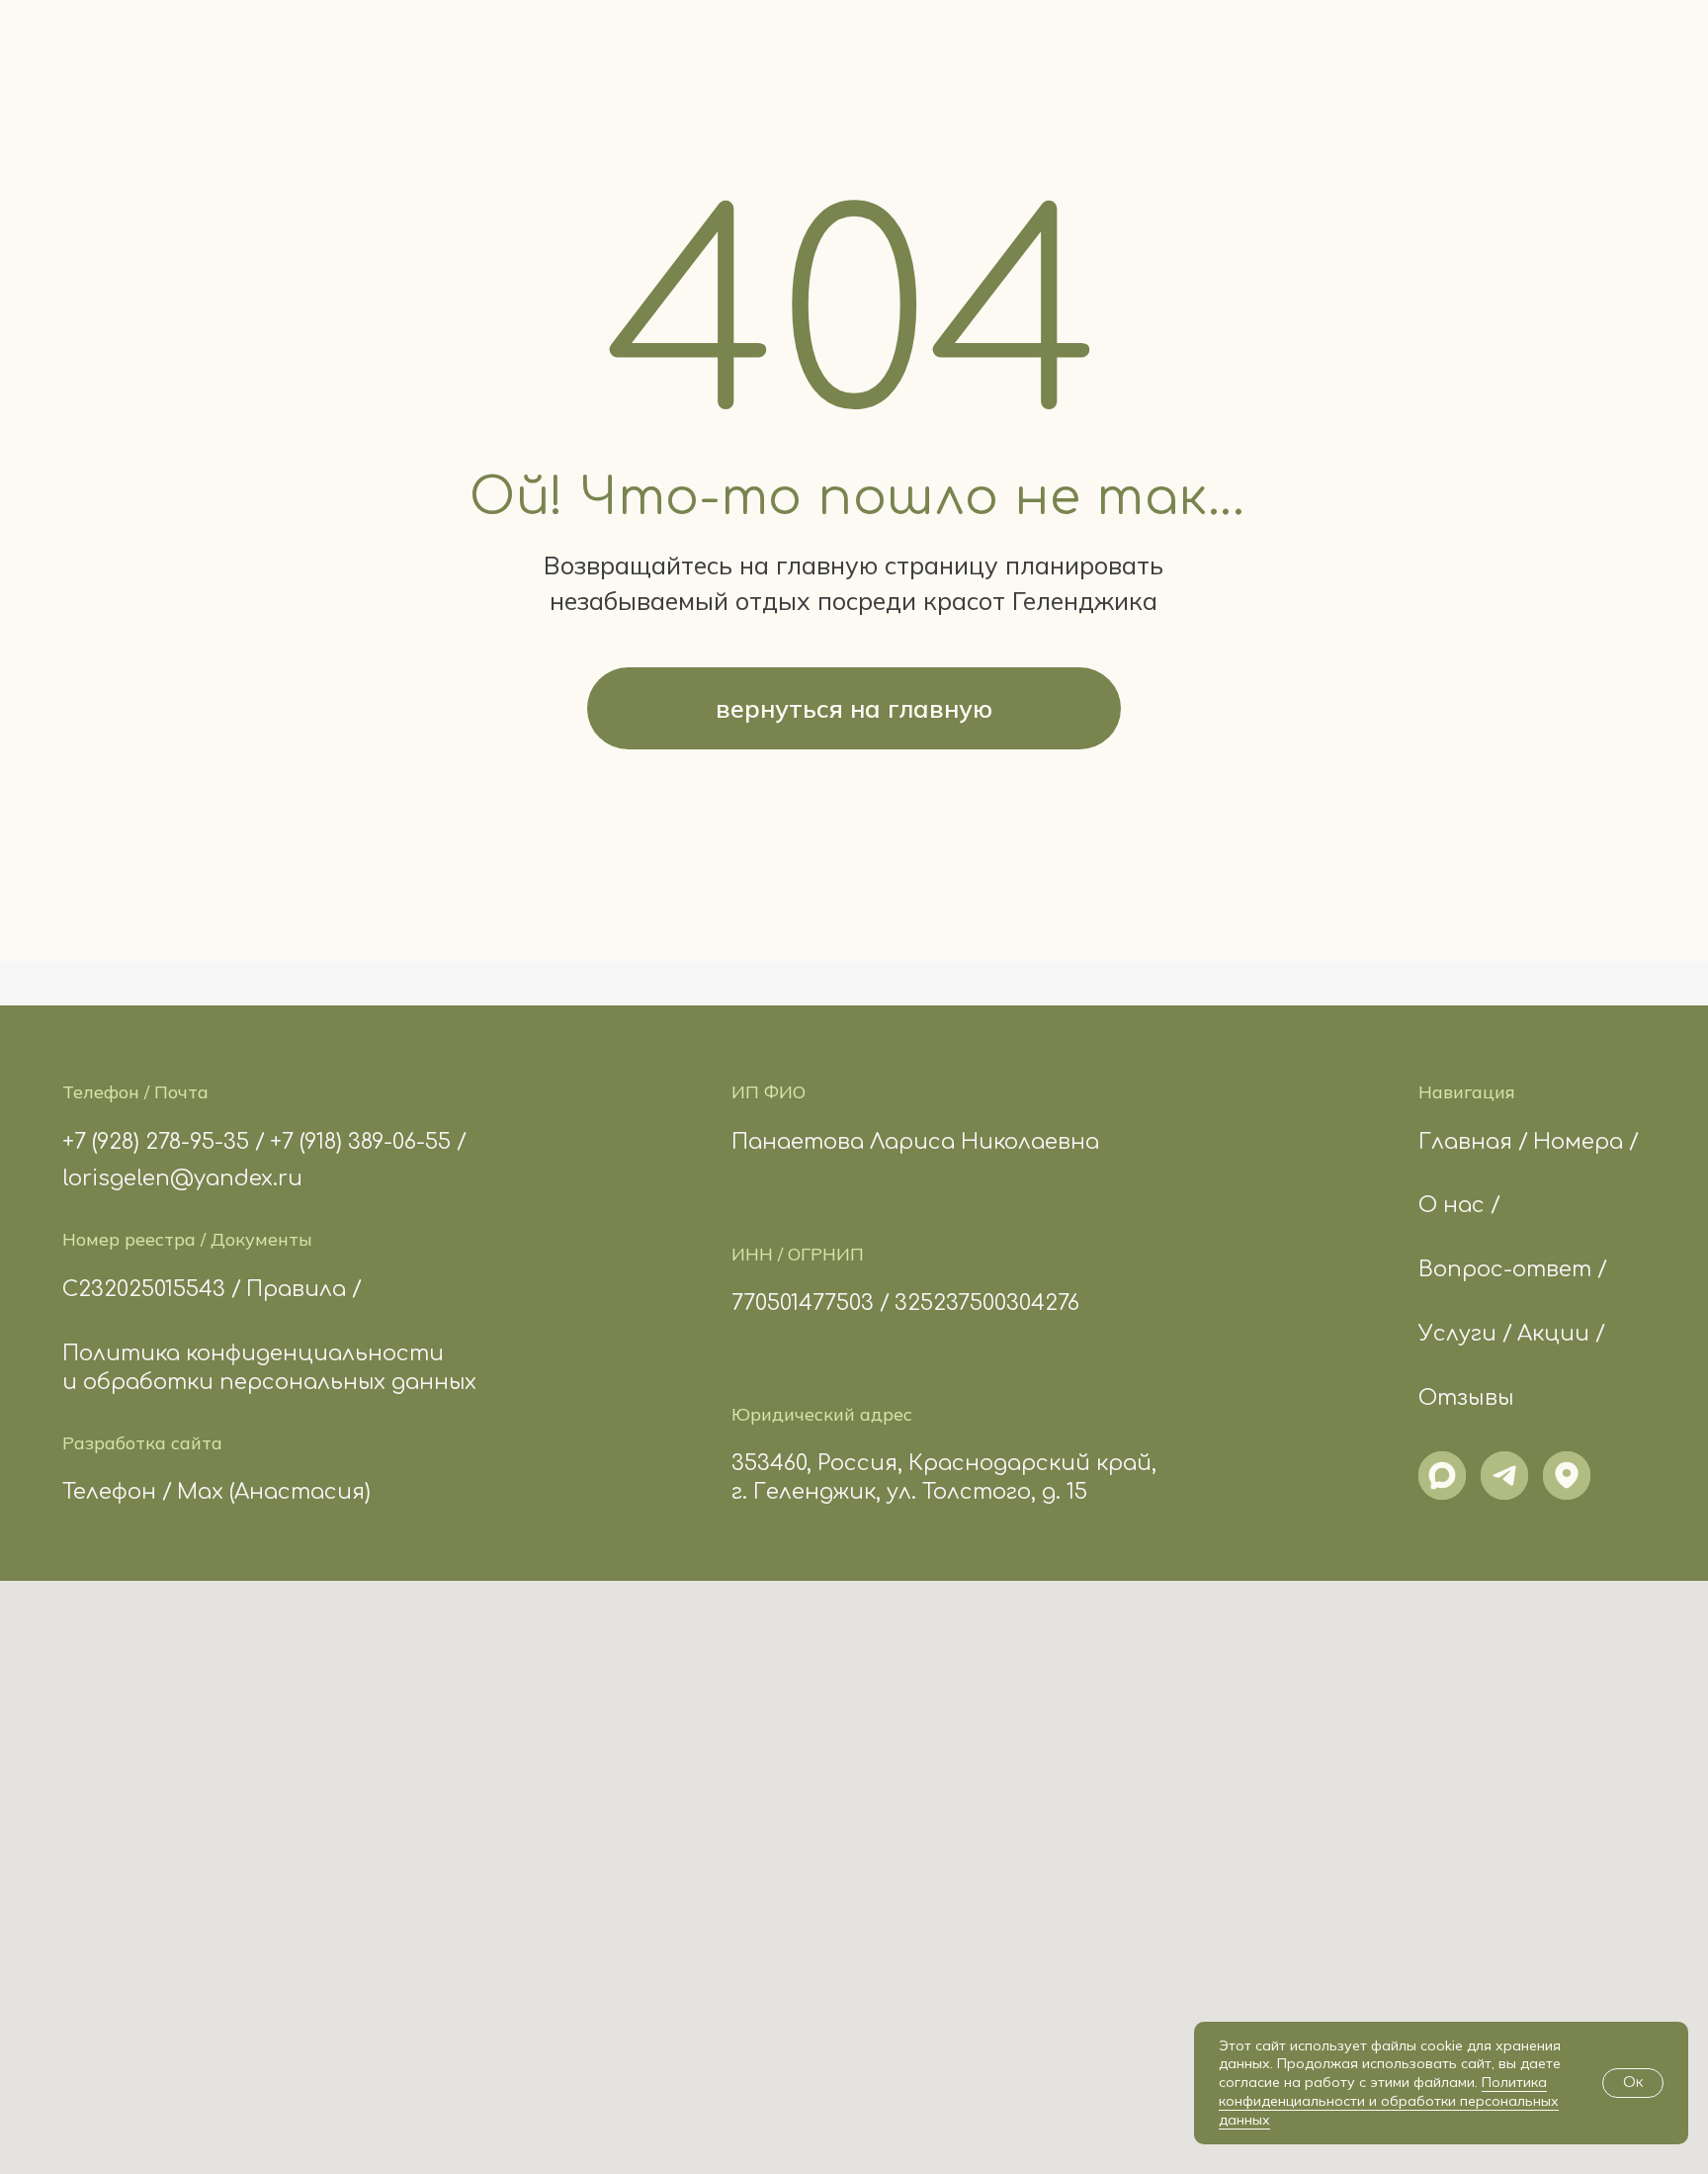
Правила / (304, 1289)
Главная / (1473, 1142)
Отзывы (1466, 1398)
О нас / (1459, 1205)
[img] (1443, 1476)
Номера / (1586, 1142)
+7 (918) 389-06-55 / (368, 1142)
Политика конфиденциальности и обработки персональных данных (1389, 2101)
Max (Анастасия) (274, 1492)
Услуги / (1465, 1334)
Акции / (1561, 1334)
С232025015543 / (152, 1289)
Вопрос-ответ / (1513, 1269)
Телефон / (117, 1492)
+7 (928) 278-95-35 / (164, 1142)
